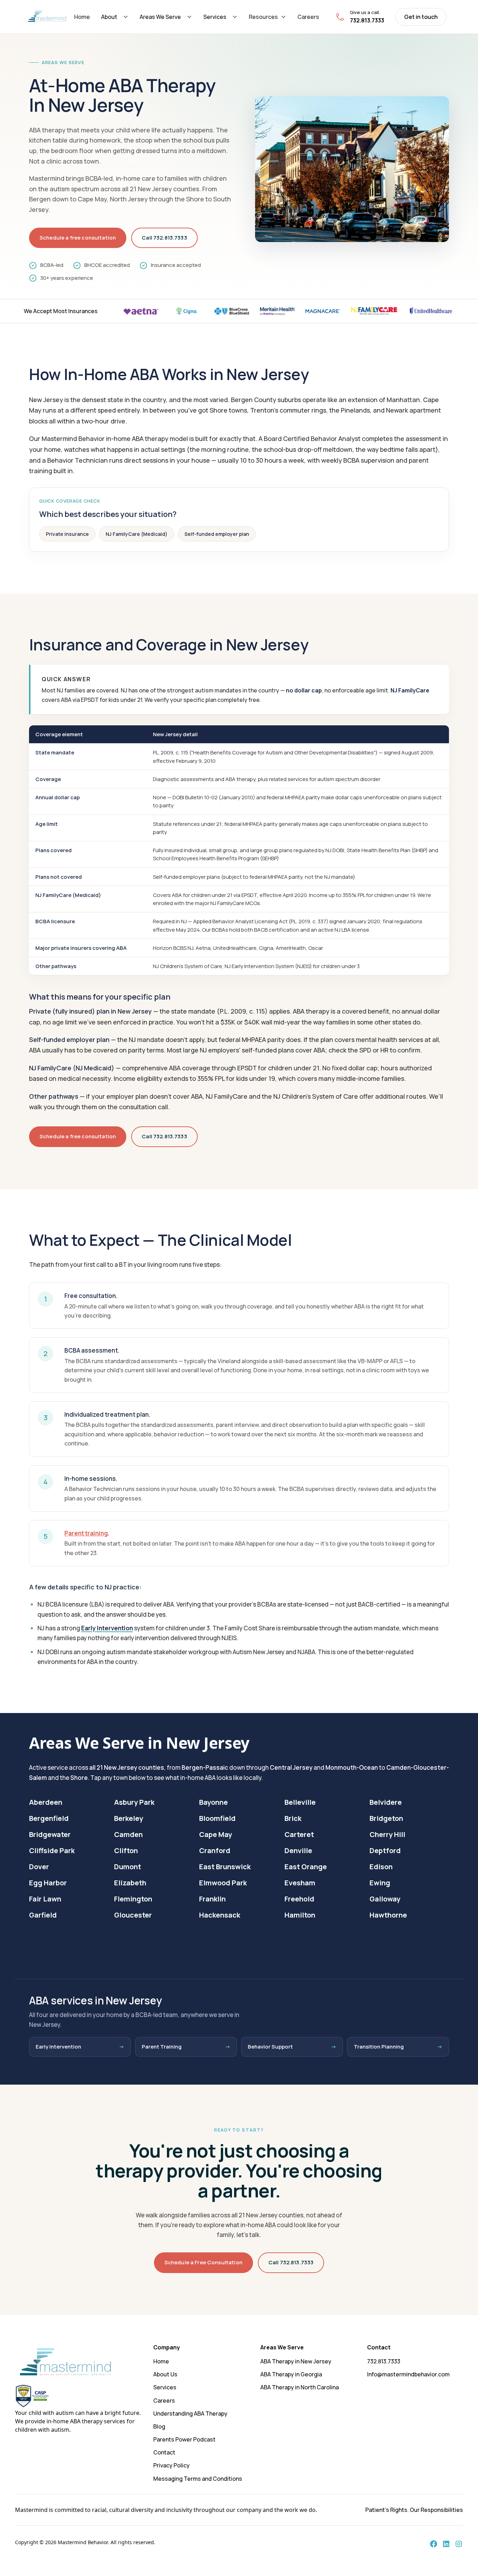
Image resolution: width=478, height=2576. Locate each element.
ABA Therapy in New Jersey (296, 2361)
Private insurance (67, 534)
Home (82, 17)
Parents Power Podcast (184, 2439)
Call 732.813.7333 (164, 238)
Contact (164, 2452)
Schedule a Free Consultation (203, 2262)
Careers (308, 17)
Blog (159, 2426)
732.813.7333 (384, 2361)
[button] (115, 17)
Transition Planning (379, 2047)
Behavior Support (270, 2047)
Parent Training (162, 2047)
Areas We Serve (160, 17)
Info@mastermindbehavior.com (408, 2374)
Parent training (86, 1533)
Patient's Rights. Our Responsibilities (414, 2510)
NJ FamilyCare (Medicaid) (137, 534)
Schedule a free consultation (78, 238)
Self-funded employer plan (217, 534)
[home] (47, 17)
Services (215, 17)
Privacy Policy (171, 2465)
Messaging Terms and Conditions (198, 2479)
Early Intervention (107, 1628)
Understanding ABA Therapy (190, 2413)
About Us (165, 2374)
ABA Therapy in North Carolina (300, 2387)
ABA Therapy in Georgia (291, 2374)
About (109, 17)
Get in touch (421, 17)
